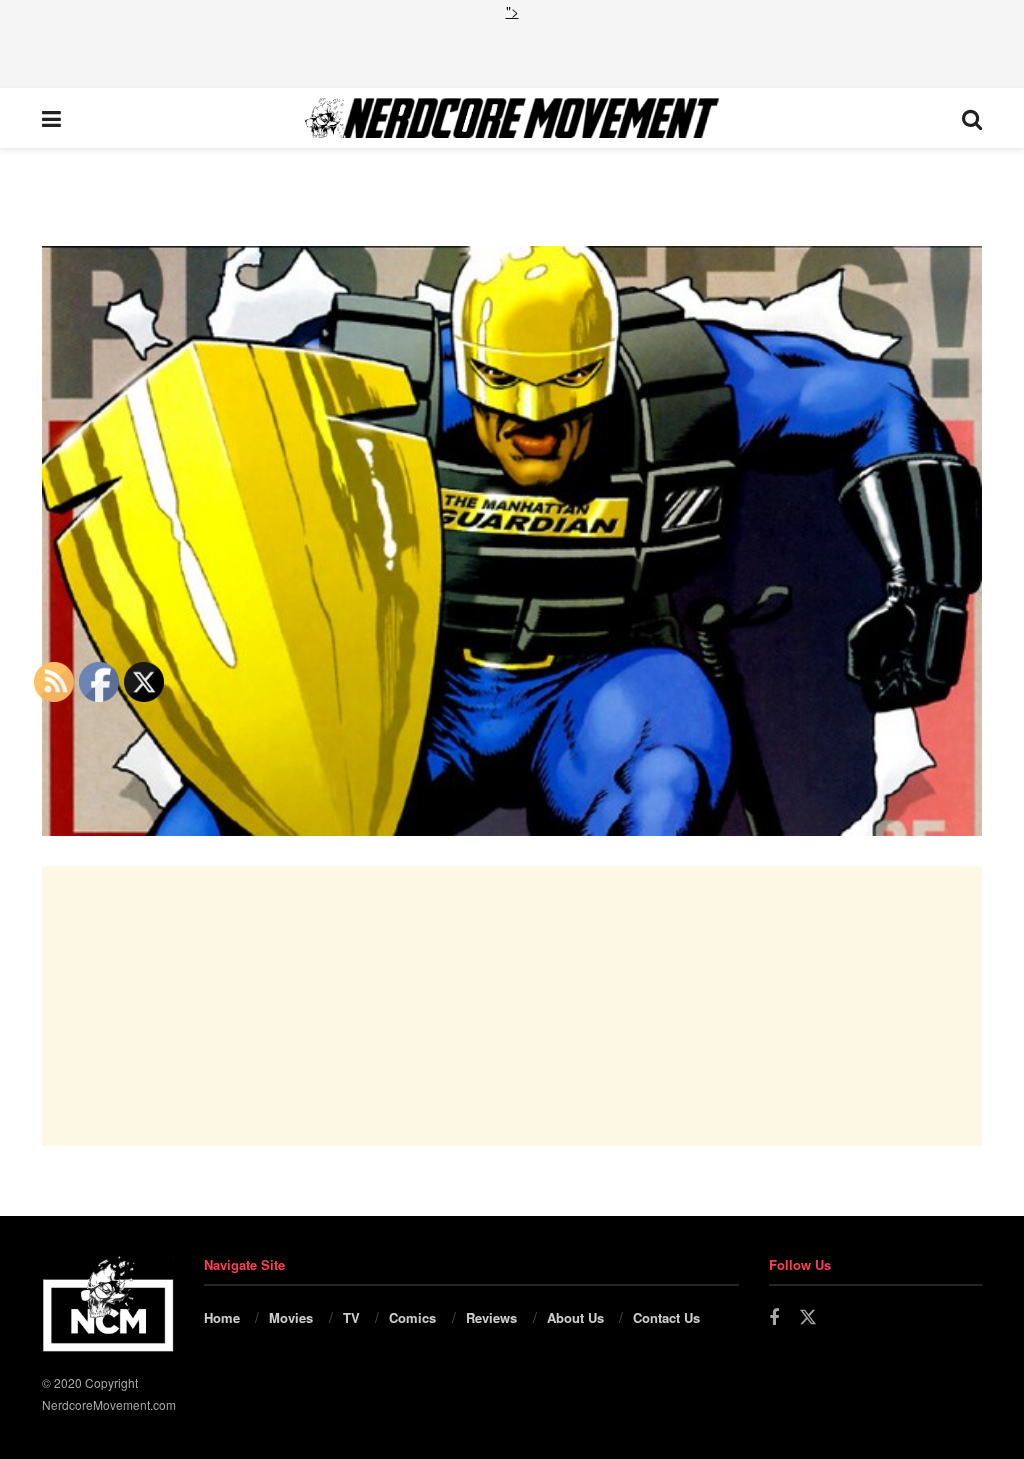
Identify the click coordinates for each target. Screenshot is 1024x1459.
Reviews (491, 1317)
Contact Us (666, 1317)
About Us (575, 1317)
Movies (291, 1317)
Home (222, 1317)
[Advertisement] (512, 52)
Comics (412, 1317)
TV (351, 1317)
